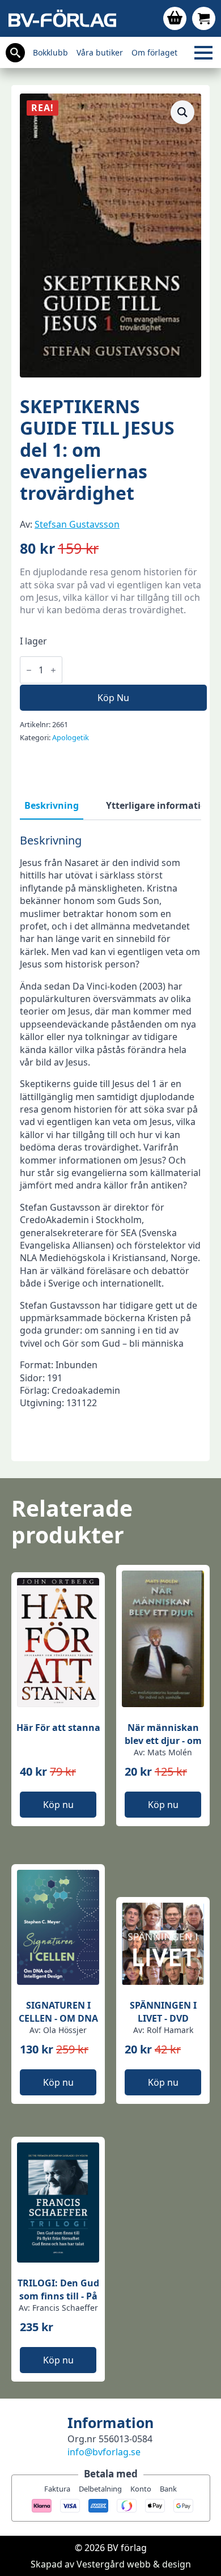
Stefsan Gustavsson (77, 524)
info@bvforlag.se (104, 2452)
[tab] (52, 805)
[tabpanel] (110, 1143)
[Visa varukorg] (175, 18)
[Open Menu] (203, 53)
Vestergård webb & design (134, 2564)
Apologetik (71, 737)
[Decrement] (29, 670)
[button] (182, 112)
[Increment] (53, 670)
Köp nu (113, 698)
